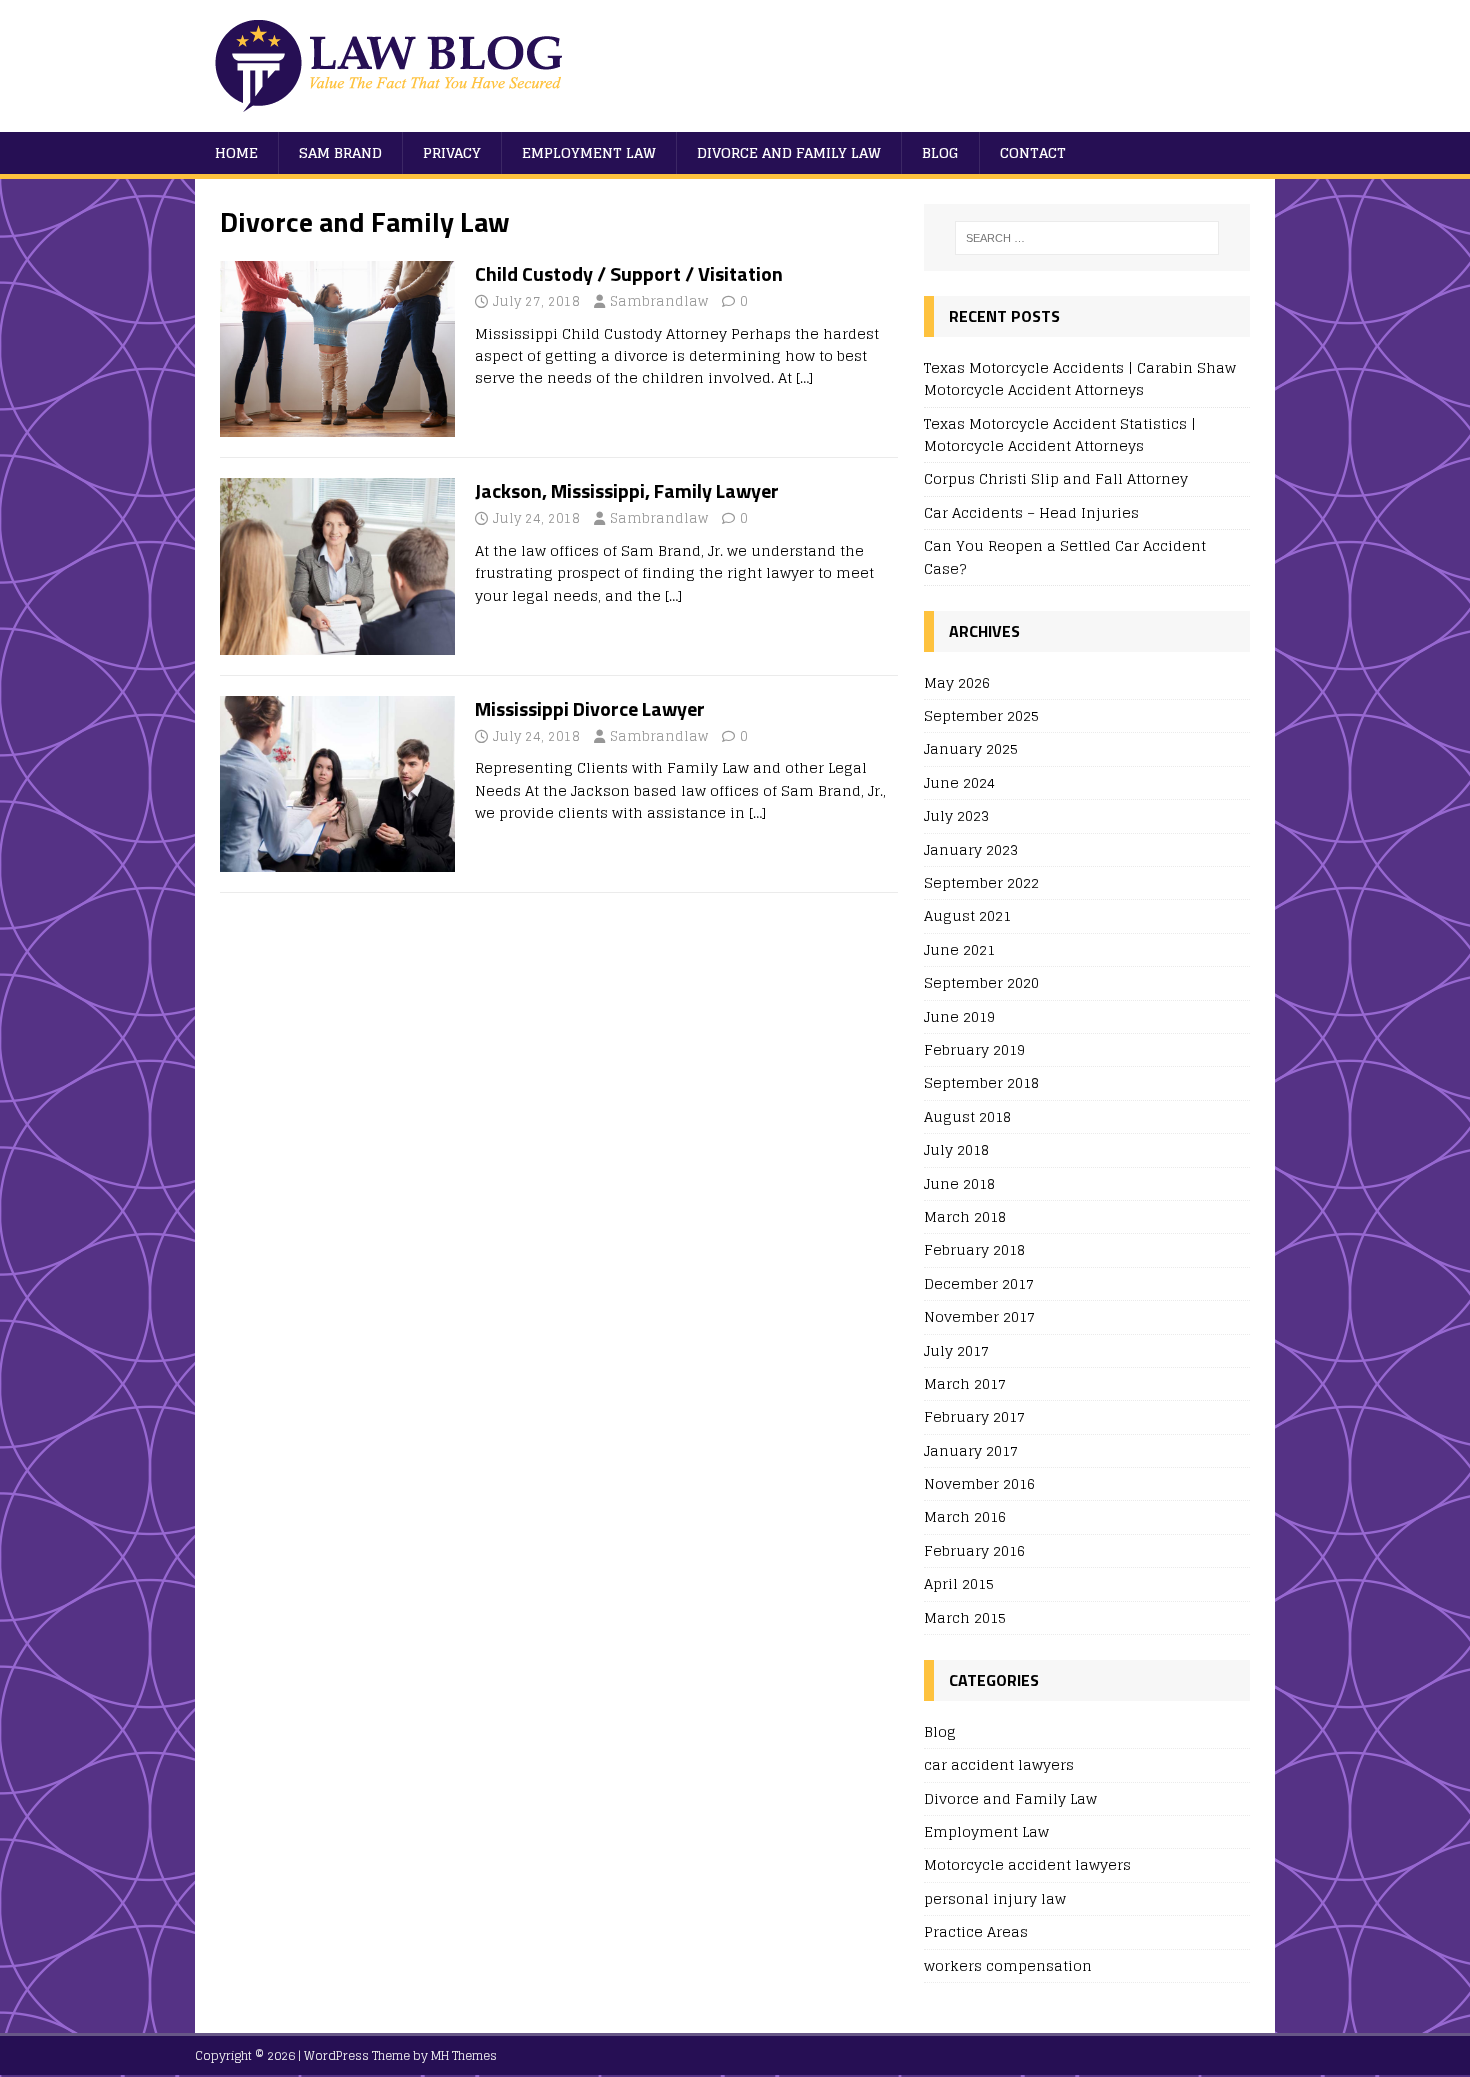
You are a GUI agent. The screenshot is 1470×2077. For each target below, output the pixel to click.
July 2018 (956, 1149)
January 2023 (971, 849)
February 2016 (974, 1550)
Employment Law (589, 152)
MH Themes (464, 2055)
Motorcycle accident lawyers (1027, 1864)
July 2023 (956, 815)
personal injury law (995, 1898)
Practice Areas (976, 1931)
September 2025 (981, 715)
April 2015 (959, 1583)
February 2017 (974, 1416)
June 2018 (959, 1183)
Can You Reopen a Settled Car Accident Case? (1065, 556)
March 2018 (965, 1216)
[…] (804, 377)
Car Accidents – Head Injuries (1031, 512)
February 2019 (974, 1049)
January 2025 (971, 748)
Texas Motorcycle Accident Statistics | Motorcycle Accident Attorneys (1060, 434)
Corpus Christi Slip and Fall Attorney (1056, 478)
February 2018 (974, 1249)
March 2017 (965, 1383)
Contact (1033, 152)
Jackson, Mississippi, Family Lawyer (627, 490)
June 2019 (959, 1016)
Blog (940, 152)
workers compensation (1008, 1965)
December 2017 (979, 1283)
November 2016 (979, 1483)
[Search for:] (1087, 238)
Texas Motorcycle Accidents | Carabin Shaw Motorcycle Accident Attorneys (1080, 378)
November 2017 (979, 1316)
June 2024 (959, 782)
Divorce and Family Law (789, 152)
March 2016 (965, 1516)
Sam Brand (340, 152)
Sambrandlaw (659, 301)
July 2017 (956, 1350)
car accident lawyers (999, 1764)
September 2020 (981, 982)
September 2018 (981, 1082)
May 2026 (957, 683)
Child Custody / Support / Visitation (629, 273)
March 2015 (965, 1617)
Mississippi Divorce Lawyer (590, 708)
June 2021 (959, 949)
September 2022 (981, 882)
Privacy (452, 152)
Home (236, 152)
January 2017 (971, 1450)
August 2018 (967, 1116)
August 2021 (967, 915)
